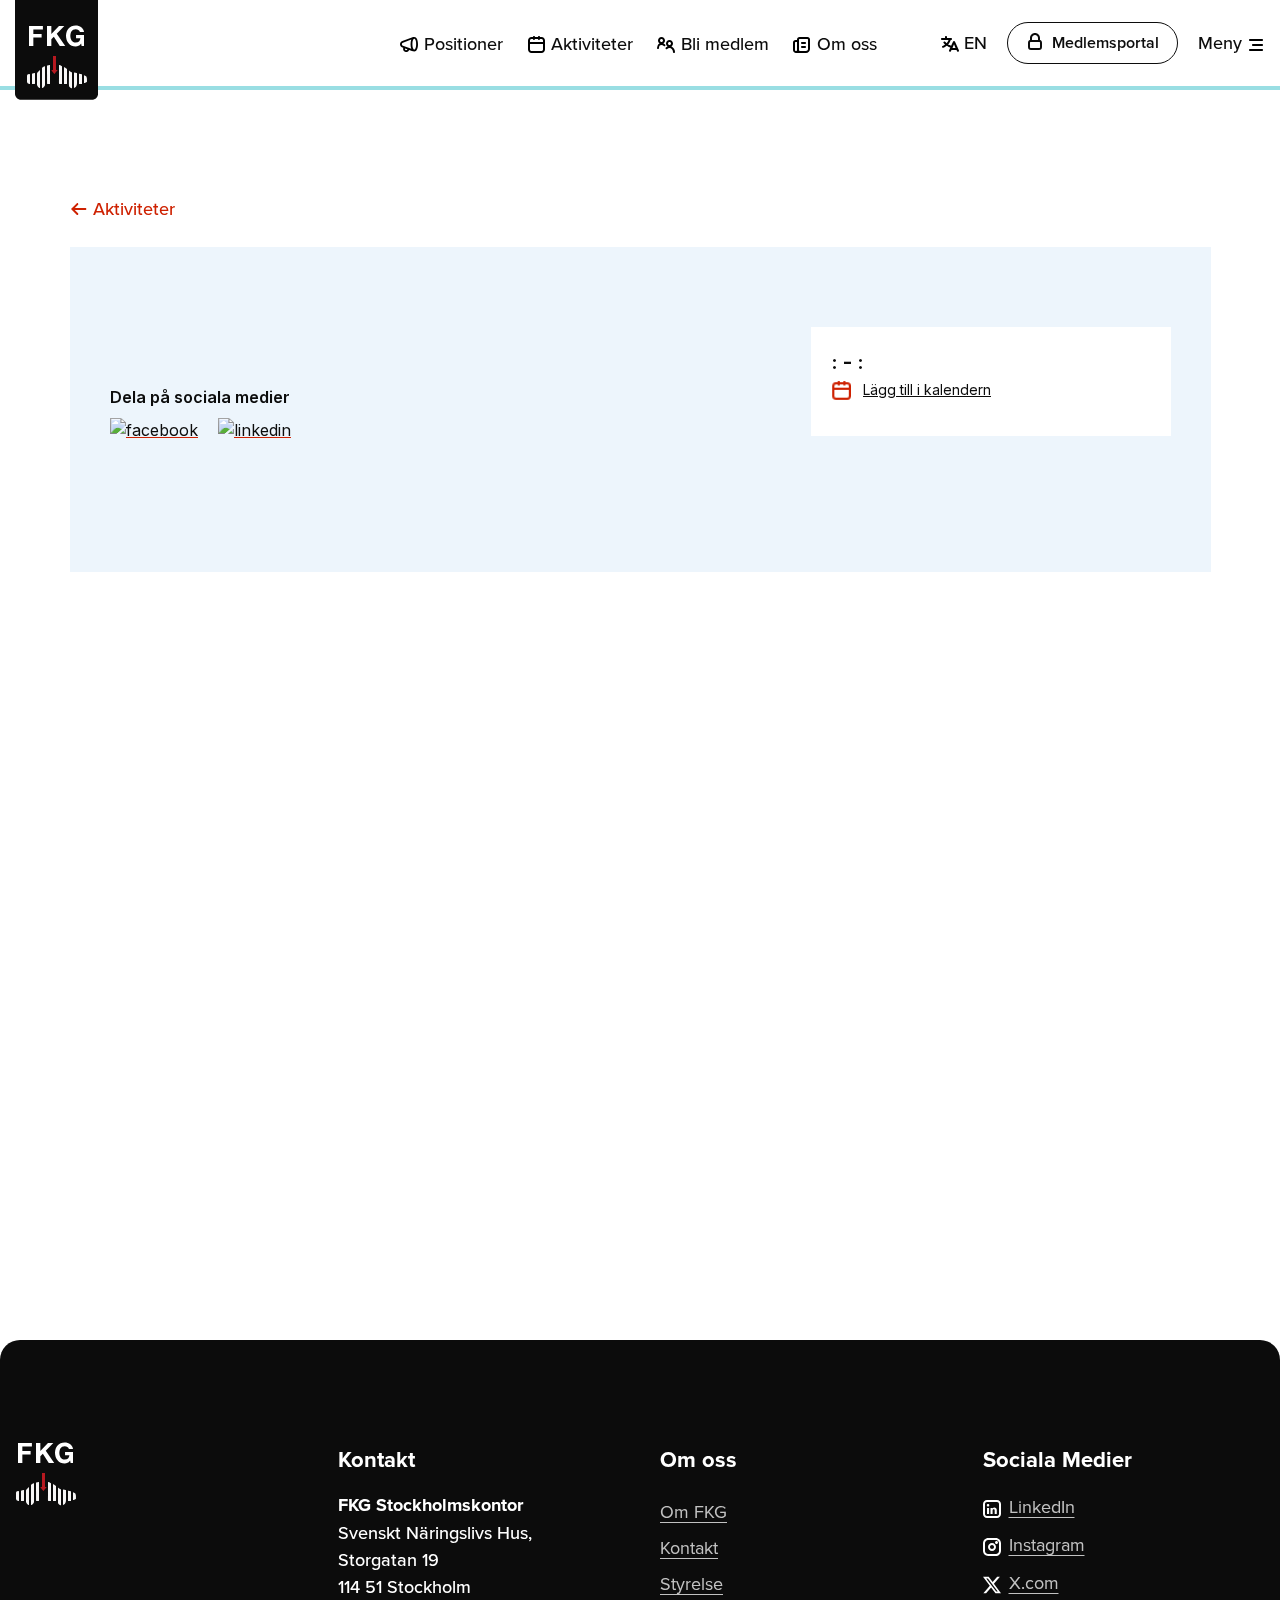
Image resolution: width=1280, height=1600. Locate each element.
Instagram (1047, 1544)
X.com (1034, 1582)
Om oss (847, 43)
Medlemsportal (1103, 42)
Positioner (463, 43)
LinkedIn (1042, 1506)
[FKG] (56, 50)
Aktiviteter (592, 43)
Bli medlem (725, 43)
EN (973, 42)
